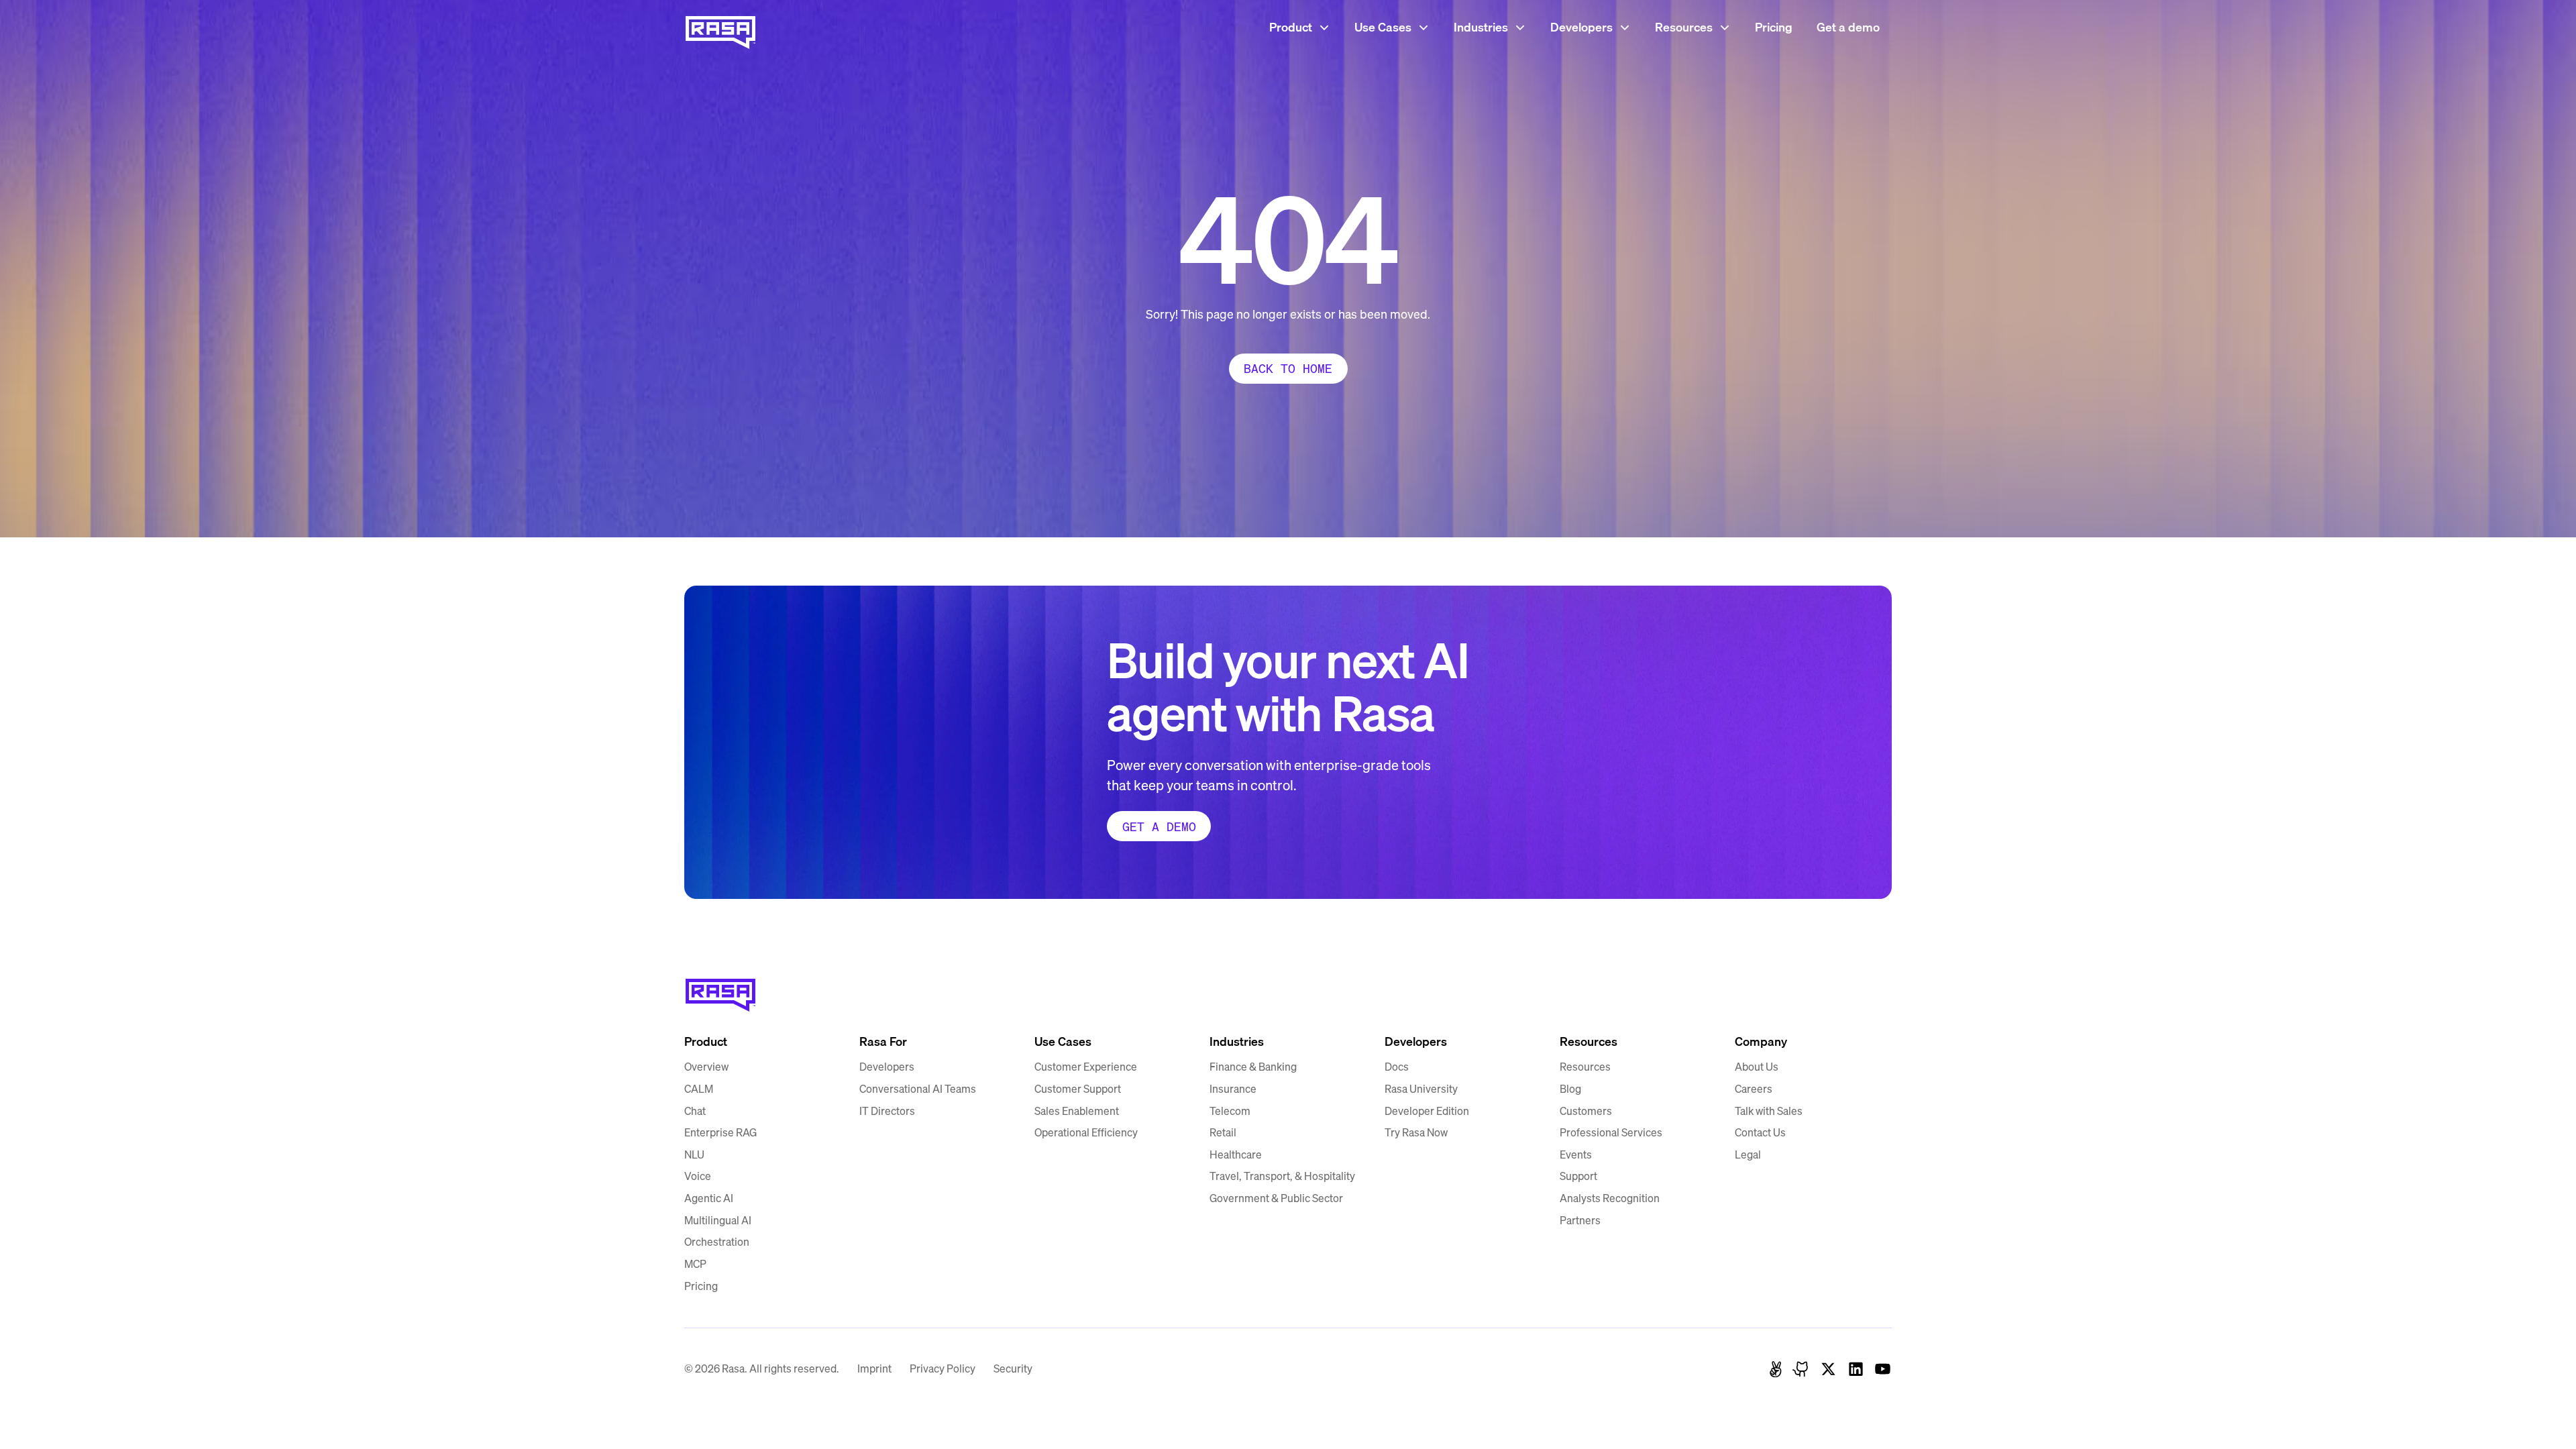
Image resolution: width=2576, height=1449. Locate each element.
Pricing (1774, 27)
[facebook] (1776, 1369)
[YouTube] (1883, 1369)
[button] (1300, 27)
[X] (1828, 1369)
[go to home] (720, 990)
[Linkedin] (1856, 1369)
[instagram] (1802, 1369)
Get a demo (1848, 27)
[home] (720, 27)
